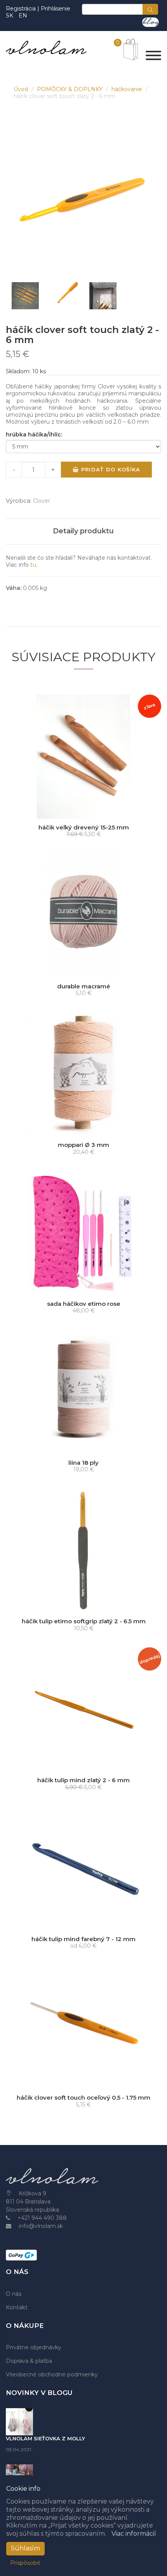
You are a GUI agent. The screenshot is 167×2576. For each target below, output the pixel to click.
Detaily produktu (83, 531)
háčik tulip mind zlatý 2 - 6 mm (83, 1780)
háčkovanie (128, 89)
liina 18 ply (83, 1463)
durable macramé (84, 986)
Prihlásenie (56, 9)
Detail (86, 811)
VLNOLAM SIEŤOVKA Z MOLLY (45, 2438)
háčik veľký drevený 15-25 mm (84, 827)
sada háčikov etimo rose (84, 1304)
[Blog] (150, 22)
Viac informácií (134, 2534)
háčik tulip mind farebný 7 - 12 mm (83, 1939)
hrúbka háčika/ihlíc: (34, 435)
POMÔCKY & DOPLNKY (70, 89)
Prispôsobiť (25, 2563)
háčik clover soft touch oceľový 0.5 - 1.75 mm (83, 2098)
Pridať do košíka (110, 469)
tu (33, 565)
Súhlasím (25, 2548)
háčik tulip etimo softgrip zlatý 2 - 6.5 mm (84, 1621)
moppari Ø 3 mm (83, 1145)
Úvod (22, 89)
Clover (42, 501)
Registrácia (22, 9)
